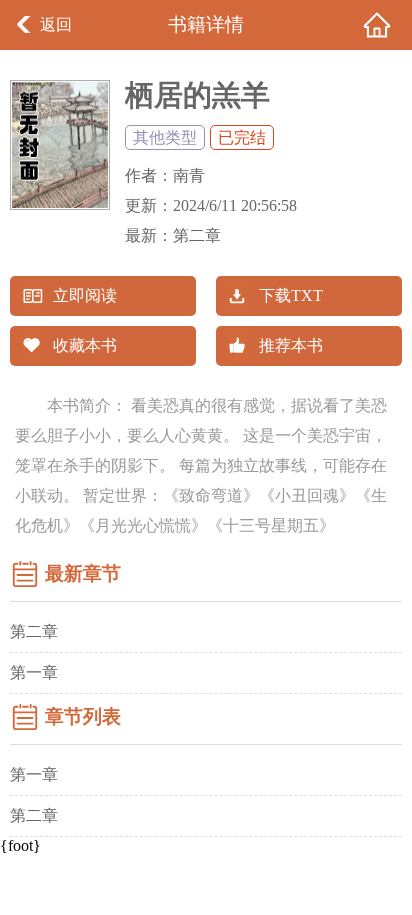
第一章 (34, 672)
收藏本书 (85, 345)
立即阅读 (85, 295)
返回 (56, 24)
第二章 (197, 235)
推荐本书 (291, 345)
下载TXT (291, 295)
